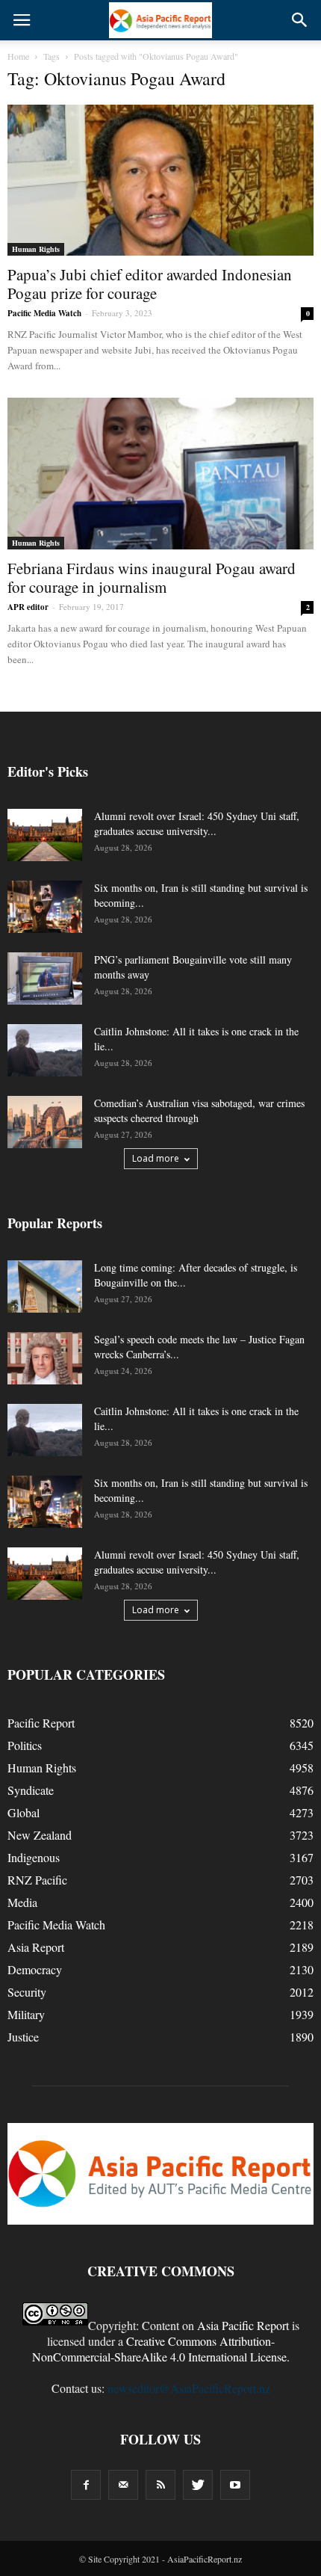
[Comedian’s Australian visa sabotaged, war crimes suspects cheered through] (45, 1122)
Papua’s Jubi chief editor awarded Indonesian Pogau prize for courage (150, 284)
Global (24, 1812)
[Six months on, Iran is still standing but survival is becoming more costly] (45, 907)
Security (27, 1992)
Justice (23, 2037)
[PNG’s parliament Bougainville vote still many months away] (45, 979)
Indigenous (34, 1857)
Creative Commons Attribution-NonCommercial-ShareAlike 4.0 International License (159, 2349)
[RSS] (160, 2485)
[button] (300, 20)
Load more (156, 1158)
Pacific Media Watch (44, 313)
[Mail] (123, 2485)
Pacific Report (41, 1723)
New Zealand (40, 1835)
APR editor (28, 607)
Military (26, 2014)
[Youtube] (235, 2485)
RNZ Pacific (37, 1880)
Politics (25, 1745)
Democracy (35, 1969)
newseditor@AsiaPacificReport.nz (189, 2388)
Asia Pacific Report (243, 2325)
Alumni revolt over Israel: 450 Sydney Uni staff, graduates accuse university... (197, 823)
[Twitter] (198, 2485)
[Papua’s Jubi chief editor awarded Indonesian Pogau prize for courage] (160, 180)
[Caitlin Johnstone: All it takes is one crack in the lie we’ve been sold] (45, 1050)
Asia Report (36, 1947)
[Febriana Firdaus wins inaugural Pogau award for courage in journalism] (160, 473)
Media (22, 1902)
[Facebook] (86, 2485)
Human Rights (36, 249)
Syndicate (31, 1790)
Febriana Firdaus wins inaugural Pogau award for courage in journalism (152, 577)
